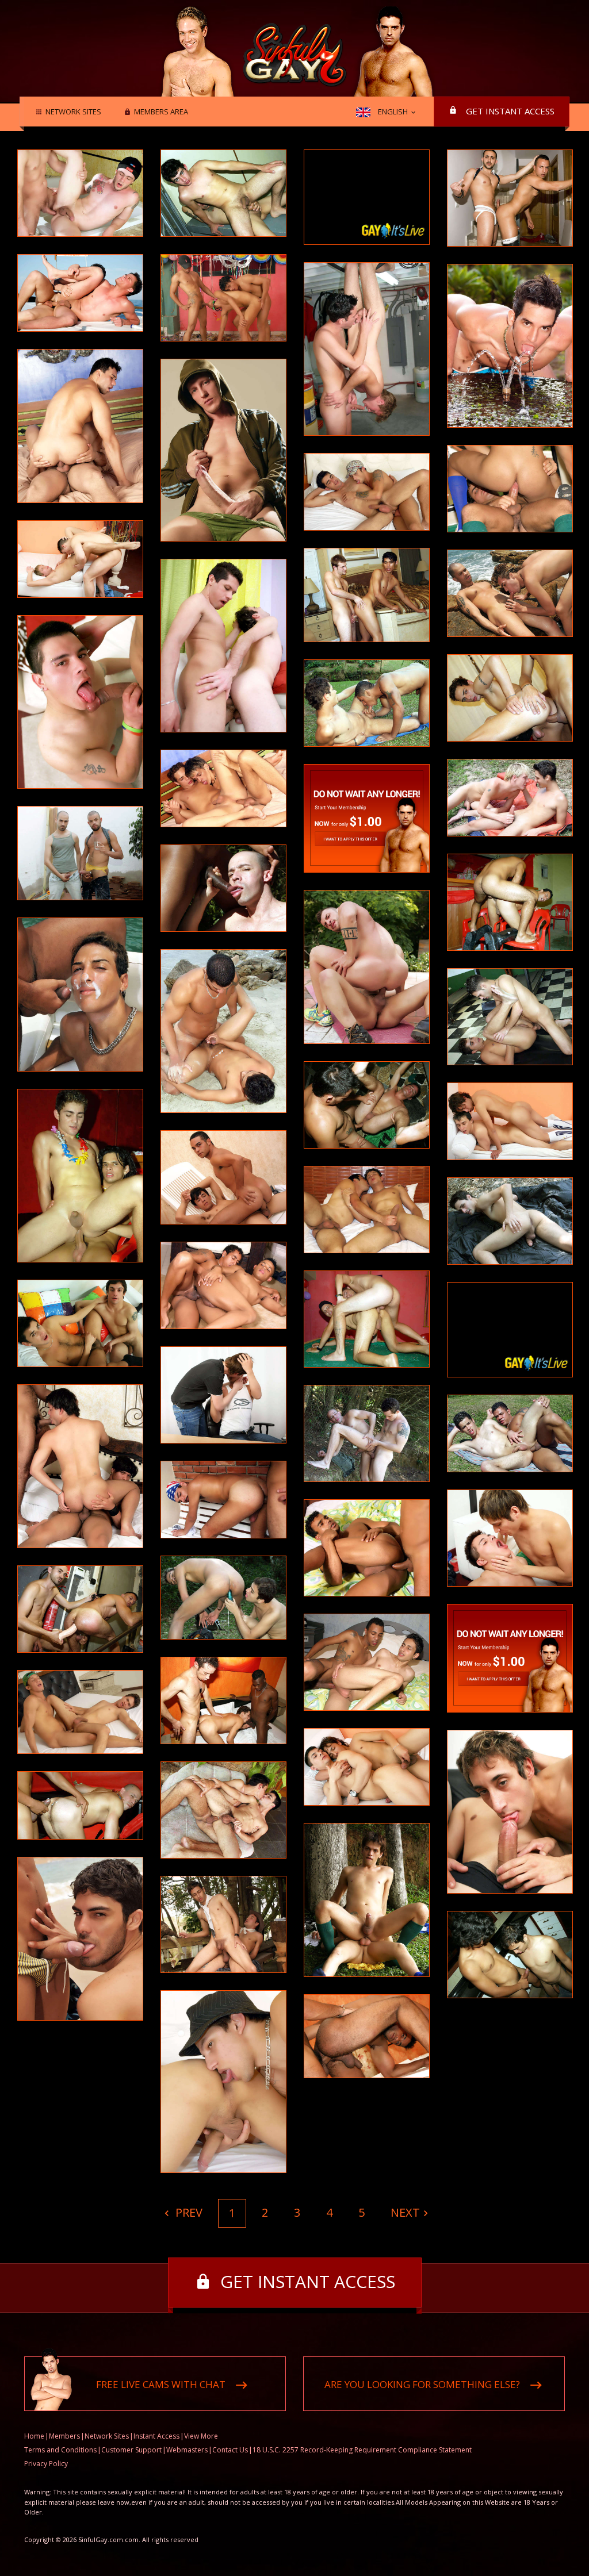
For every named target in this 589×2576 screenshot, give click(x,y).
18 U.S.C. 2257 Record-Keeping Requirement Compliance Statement (362, 2450)
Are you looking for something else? (422, 2384)
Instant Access (156, 2436)
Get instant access (510, 111)
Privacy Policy (46, 2464)
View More (201, 2436)
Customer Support (131, 2450)
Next (405, 2212)
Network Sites (73, 112)
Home (34, 2436)
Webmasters (187, 2450)
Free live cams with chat (161, 2384)
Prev (188, 2212)
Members (64, 2436)
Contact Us (230, 2450)
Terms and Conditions (60, 2450)
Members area (161, 112)
